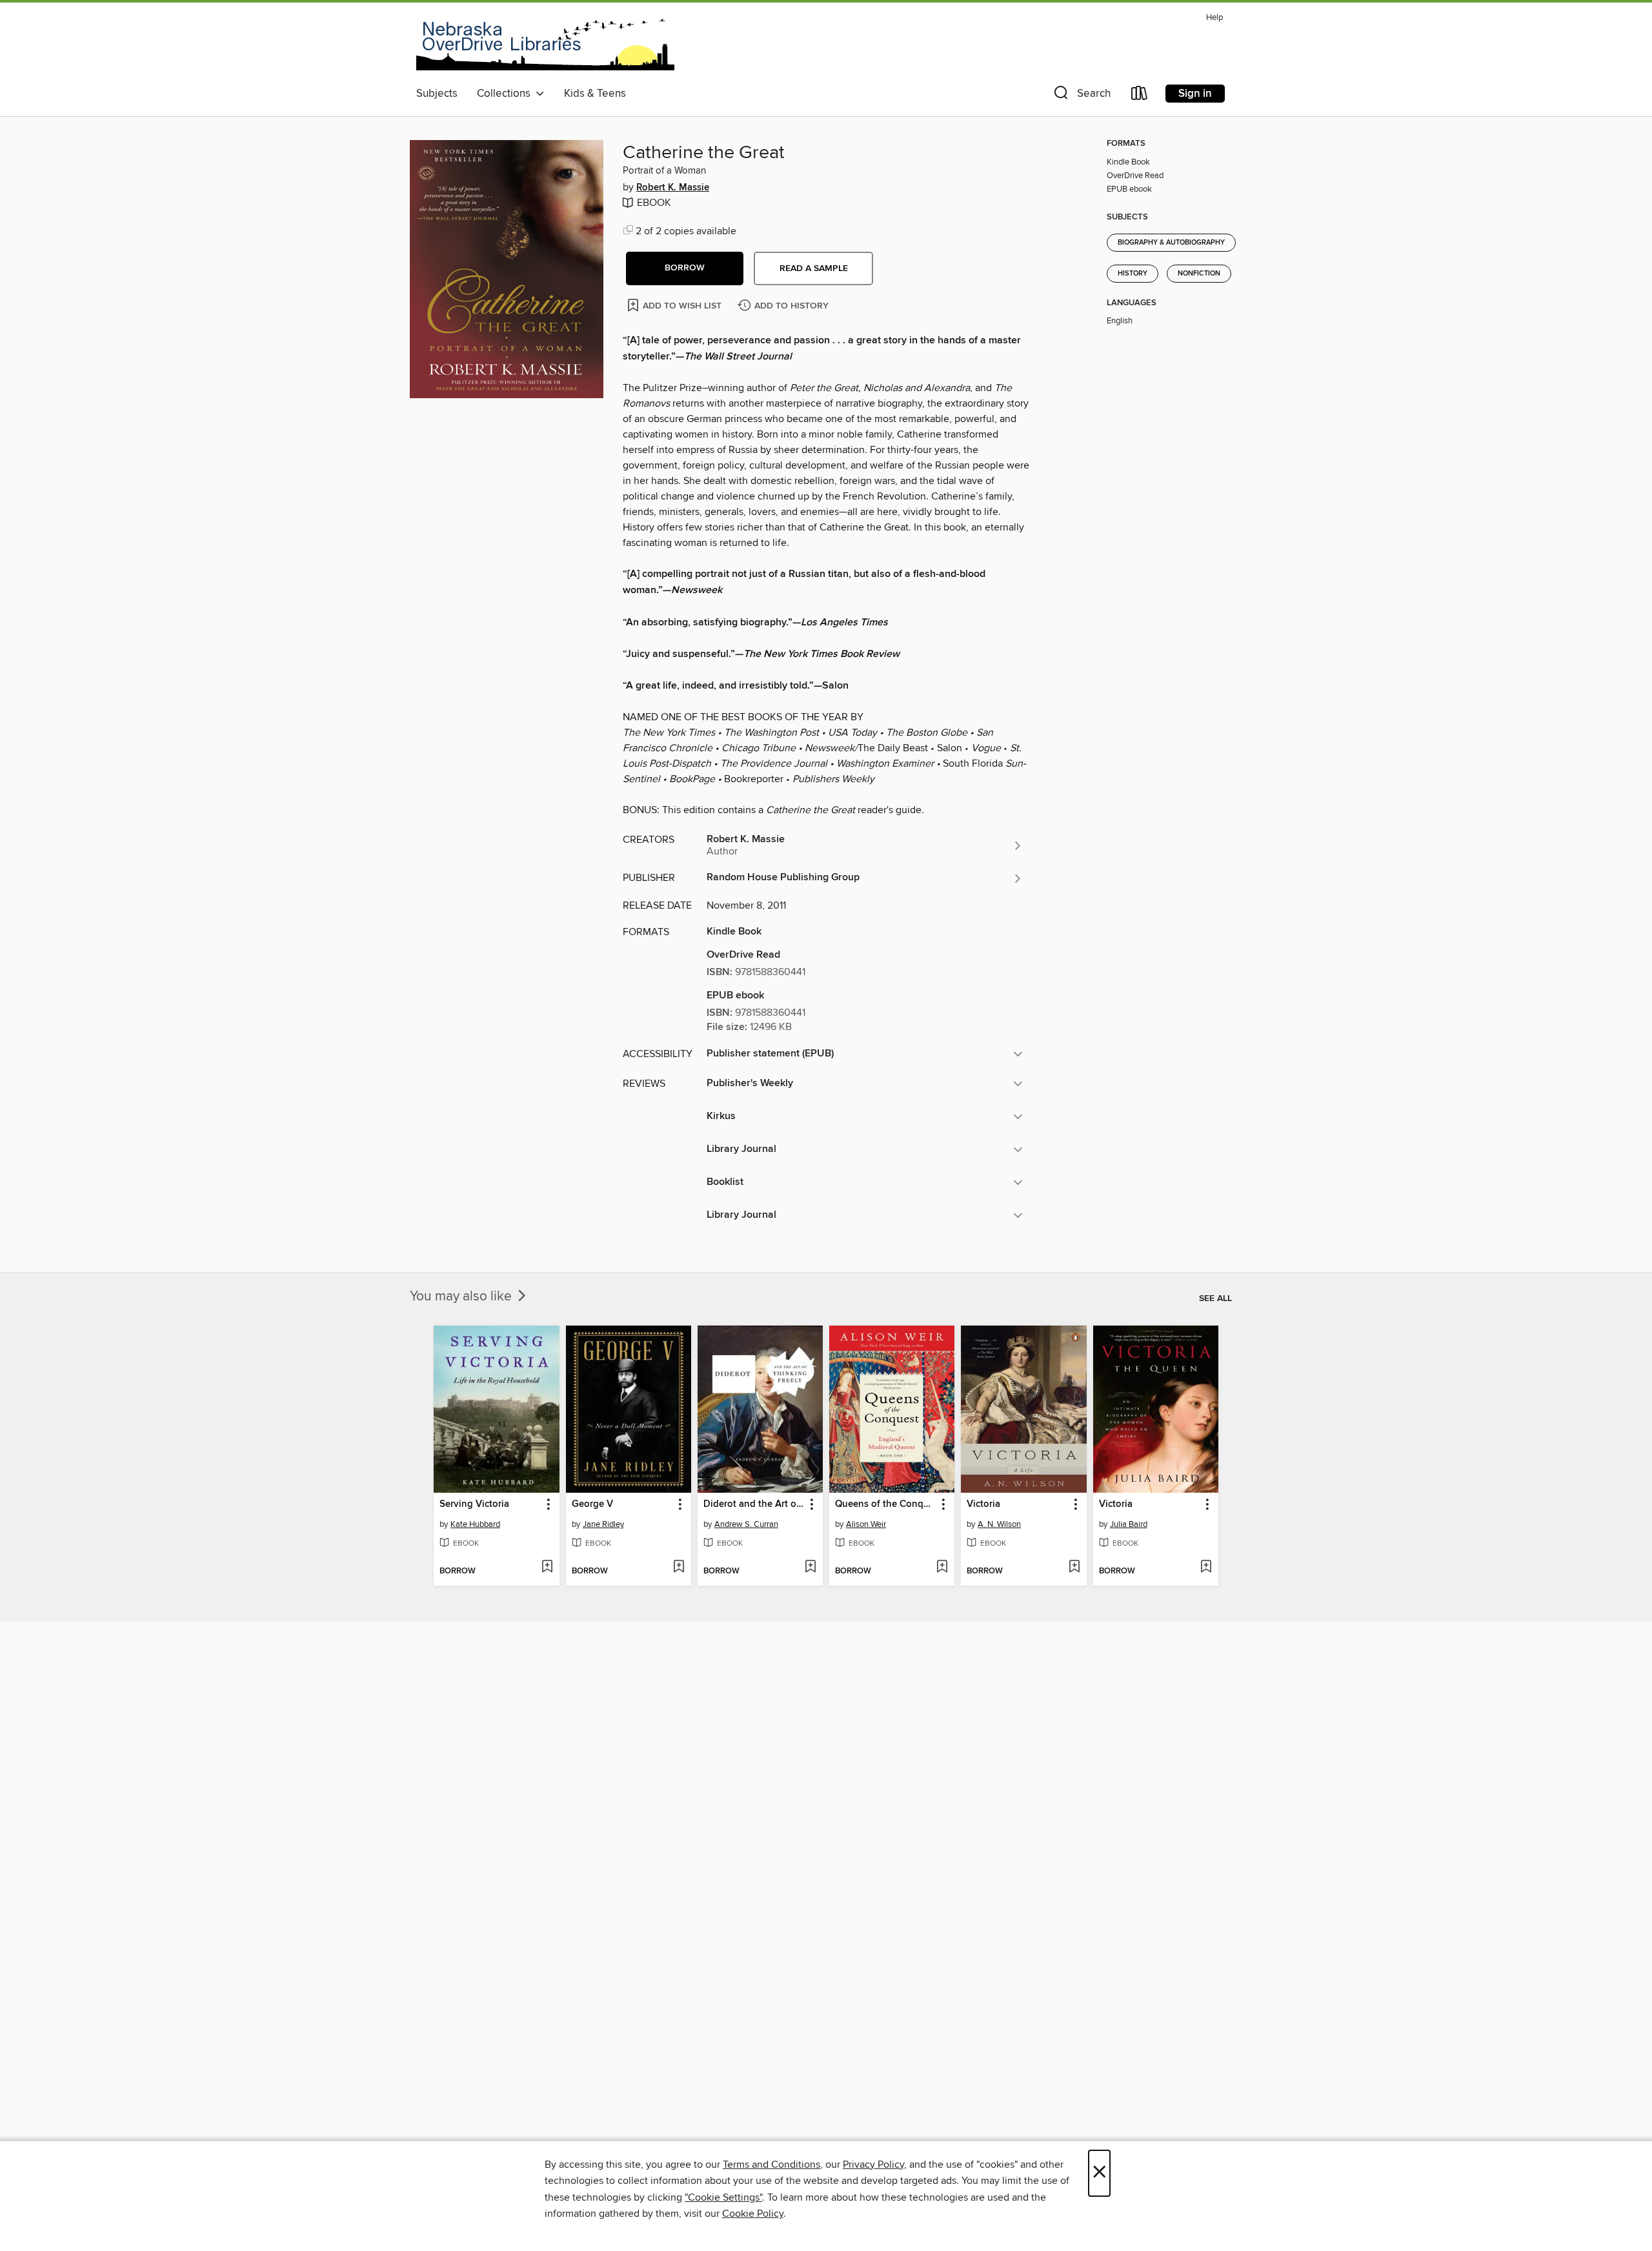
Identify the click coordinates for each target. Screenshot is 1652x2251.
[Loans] (1140, 96)
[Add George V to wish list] (679, 1568)
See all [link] (1215, 1298)
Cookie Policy (753, 2214)
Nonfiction (1199, 274)
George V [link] (592, 1504)
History (1133, 274)
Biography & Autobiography (1171, 243)
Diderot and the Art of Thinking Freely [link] (754, 1504)
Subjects (437, 94)
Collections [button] (506, 94)
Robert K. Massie (673, 188)
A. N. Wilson (999, 1524)
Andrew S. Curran (746, 1524)
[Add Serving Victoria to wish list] (547, 1568)
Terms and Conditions (771, 2165)
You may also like (462, 1297)
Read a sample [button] (814, 268)
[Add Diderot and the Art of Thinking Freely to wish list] (810, 1568)
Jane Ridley (603, 1524)
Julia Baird (1129, 1524)
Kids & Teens (595, 94)
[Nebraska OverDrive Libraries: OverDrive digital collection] (545, 45)
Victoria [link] (983, 1504)
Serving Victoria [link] (474, 1504)
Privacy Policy (873, 2165)
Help (1214, 18)
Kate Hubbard (475, 1524)
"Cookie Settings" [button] (723, 2197)
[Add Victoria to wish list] (1074, 1568)
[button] (1081, 96)
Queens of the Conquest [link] (886, 1504)
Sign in (1195, 94)
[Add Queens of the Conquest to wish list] (942, 1568)
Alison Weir (866, 1524)
